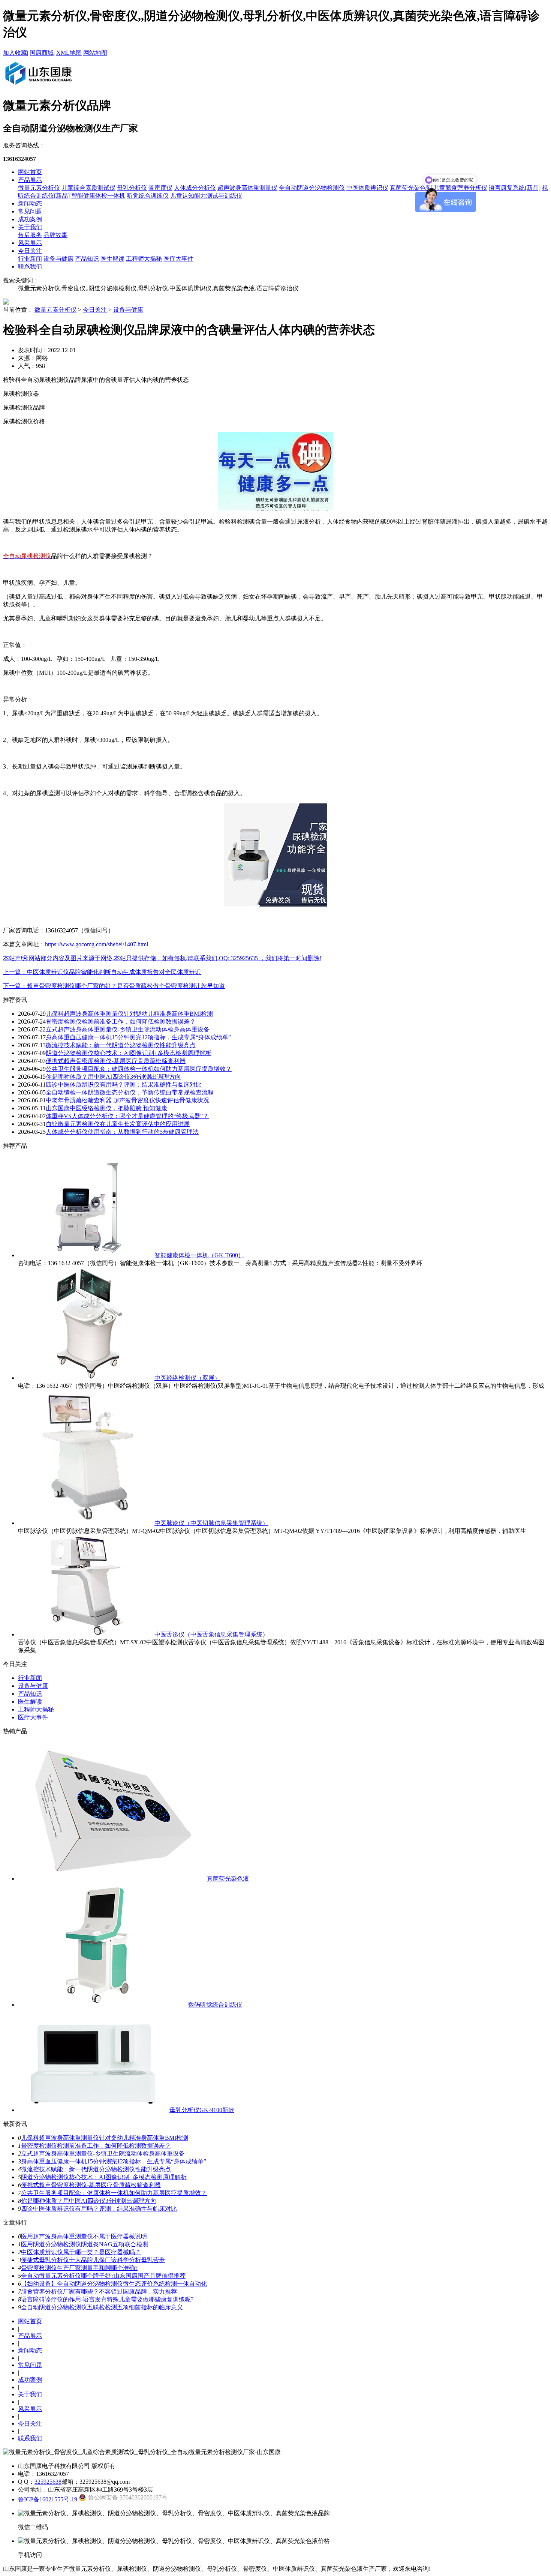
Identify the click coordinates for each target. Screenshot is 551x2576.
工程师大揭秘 (144, 259)
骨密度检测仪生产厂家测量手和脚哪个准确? (79, 2268)
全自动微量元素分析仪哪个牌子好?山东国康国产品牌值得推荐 (103, 2276)
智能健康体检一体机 (98, 196)
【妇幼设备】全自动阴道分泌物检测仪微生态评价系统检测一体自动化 (114, 2284)
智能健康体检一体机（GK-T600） (199, 1255)
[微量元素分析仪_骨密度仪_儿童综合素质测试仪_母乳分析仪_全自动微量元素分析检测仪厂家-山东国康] (38, 86)
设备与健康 (58, 259)
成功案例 (30, 219)
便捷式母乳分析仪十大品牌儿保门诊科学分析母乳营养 (93, 2260)
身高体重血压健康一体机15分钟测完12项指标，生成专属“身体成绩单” (138, 1037)
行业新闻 (30, 259)
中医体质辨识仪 (367, 188)
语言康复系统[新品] (515, 188)
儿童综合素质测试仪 (88, 188)
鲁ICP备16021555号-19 (48, 2499)
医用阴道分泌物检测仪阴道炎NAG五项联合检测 (85, 2244)
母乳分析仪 (132, 188)
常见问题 (30, 211)
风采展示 (30, 243)
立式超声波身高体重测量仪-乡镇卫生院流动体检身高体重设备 (128, 1029)
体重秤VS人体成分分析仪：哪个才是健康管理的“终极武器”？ (127, 1116)
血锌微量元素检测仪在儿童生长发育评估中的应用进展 (118, 1124)
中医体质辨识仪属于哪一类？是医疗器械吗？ (81, 2252)
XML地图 (69, 53)
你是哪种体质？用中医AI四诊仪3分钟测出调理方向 (113, 1077)
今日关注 (30, 251)
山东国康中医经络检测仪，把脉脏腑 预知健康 (106, 1108)
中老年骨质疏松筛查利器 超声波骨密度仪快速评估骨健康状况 (127, 1100)
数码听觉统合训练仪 (215, 2005)
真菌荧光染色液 (228, 1879)
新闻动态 (30, 203)
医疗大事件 (178, 259)
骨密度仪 (160, 188)
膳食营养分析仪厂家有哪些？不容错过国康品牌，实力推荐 (99, 2292)
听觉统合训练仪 (148, 196)
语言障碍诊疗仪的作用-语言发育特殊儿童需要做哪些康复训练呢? (107, 2299)
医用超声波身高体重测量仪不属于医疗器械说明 (84, 2236)
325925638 (48, 2482)
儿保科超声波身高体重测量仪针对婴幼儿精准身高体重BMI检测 (129, 1014)
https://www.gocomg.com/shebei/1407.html (97, 944)
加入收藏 (15, 53)
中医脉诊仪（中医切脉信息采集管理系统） (211, 1523)
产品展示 (30, 180)
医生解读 (112, 259)
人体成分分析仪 (195, 188)
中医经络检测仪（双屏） (187, 1378)
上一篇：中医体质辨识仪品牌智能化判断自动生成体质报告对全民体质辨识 (102, 972)
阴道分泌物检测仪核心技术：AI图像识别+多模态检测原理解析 (129, 1053)
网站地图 (95, 53)
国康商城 (42, 53)
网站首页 (30, 172)
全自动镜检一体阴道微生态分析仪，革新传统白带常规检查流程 (130, 1092)
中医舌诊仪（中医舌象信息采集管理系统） (211, 1634)
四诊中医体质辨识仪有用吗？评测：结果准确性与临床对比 (124, 1085)
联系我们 (30, 266)
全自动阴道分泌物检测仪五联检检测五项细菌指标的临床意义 (102, 2307)
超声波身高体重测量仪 (247, 188)
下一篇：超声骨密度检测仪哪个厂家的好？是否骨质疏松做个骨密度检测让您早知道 (114, 986)
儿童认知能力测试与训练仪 (206, 196)
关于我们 (30, 227)
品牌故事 (55, 235)
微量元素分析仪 (39, 188)
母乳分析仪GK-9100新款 (202, 2110)
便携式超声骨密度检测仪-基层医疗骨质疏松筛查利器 (116, 1061)
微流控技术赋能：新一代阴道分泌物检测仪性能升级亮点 (121, 1045)
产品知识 (87, 259)
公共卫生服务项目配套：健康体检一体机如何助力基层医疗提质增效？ (139, 1069)
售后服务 (30, 235)
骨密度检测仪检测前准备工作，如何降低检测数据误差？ (121, 1022)
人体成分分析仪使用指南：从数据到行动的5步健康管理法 (122, 1132)
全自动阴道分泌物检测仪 (312, 188)
